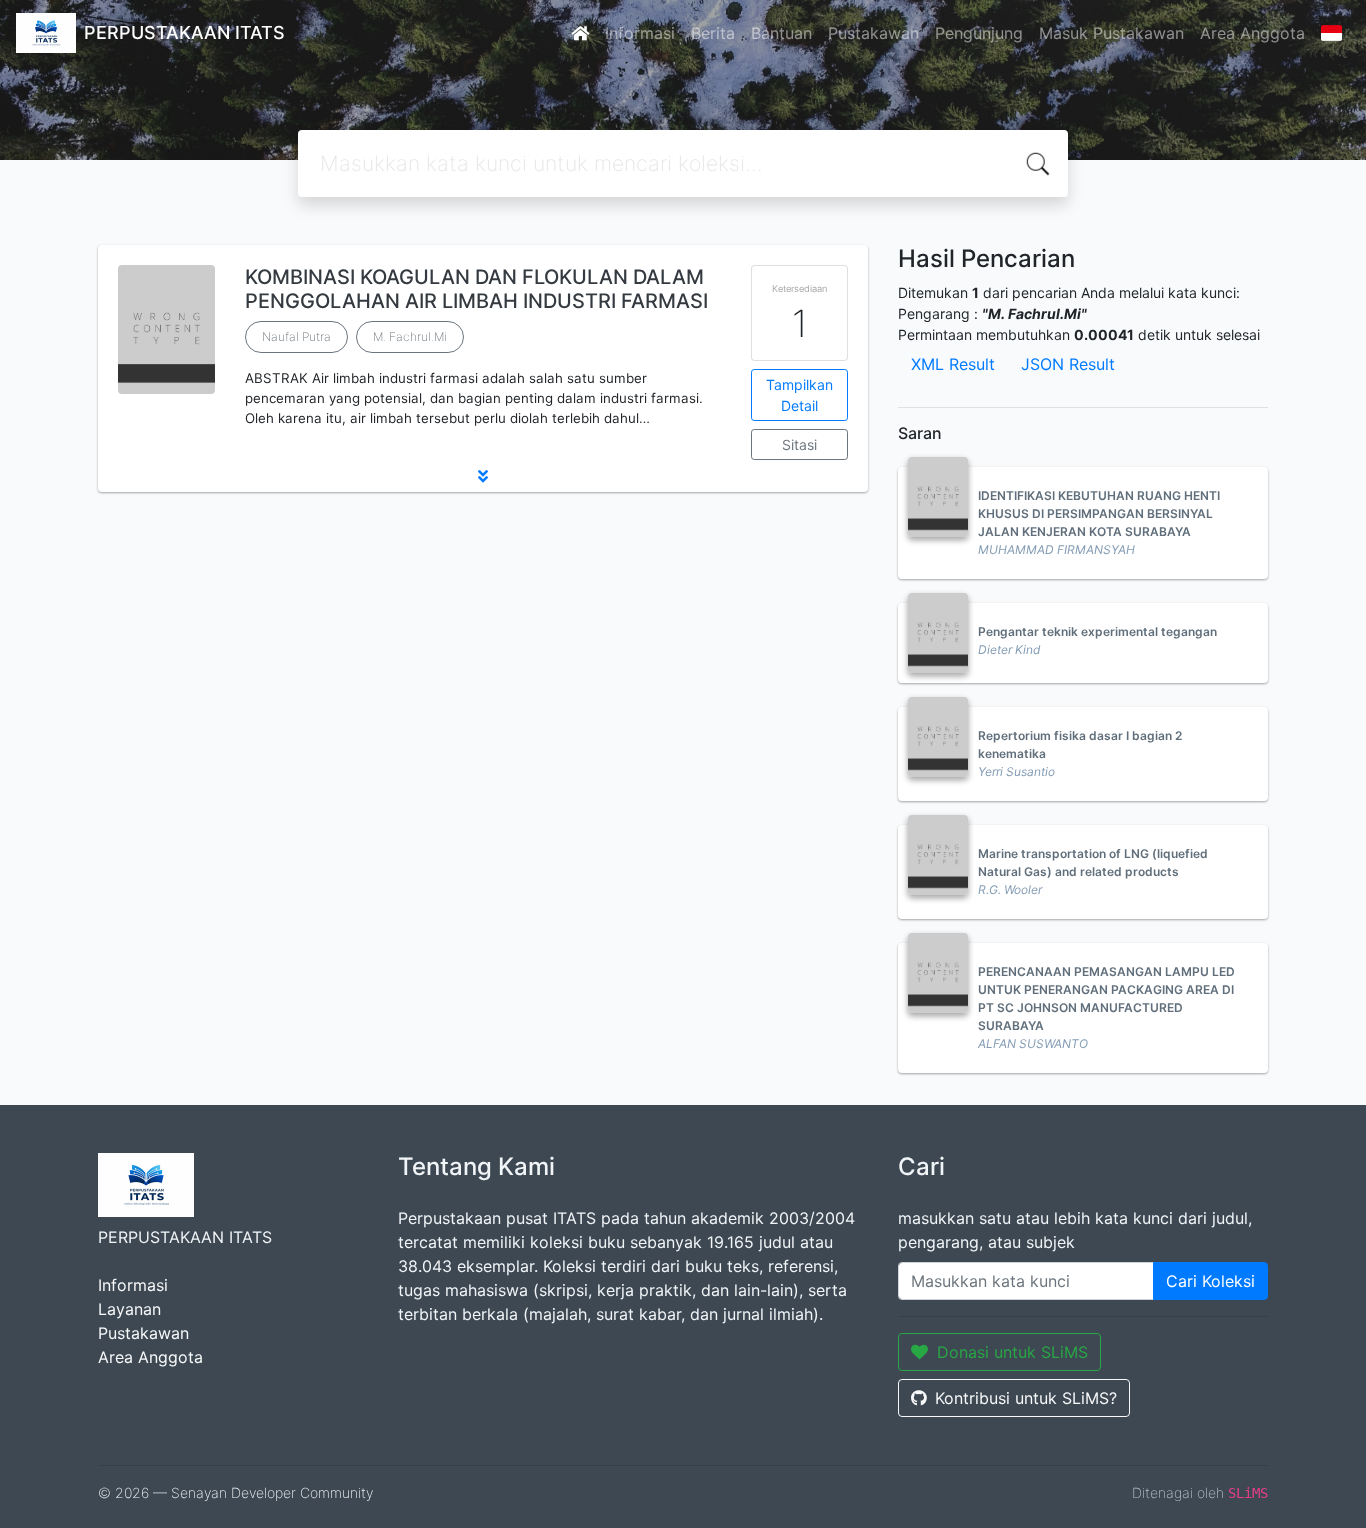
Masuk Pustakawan (1111, 33)
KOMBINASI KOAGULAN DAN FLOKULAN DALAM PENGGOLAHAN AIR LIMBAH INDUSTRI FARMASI (476, 289)
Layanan (129, 1309)
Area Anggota (1252, 33)
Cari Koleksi (1210, 1281)
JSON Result (1068, 364)
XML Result (953, 364)
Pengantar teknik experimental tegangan (1097, 631)
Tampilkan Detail (799, 395)
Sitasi (799, 444)
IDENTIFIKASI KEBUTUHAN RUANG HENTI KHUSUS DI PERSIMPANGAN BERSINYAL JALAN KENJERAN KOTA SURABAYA (1099, 513)
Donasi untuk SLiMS (1012, 1352)
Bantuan (781, 33)
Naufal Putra (296, 336)
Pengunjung (979, 33)
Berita (713, 33)
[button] (483, 476)
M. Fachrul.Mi (410, 336)
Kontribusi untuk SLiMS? (1026, 1398)
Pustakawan (873, 33)
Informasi (640, 33)
